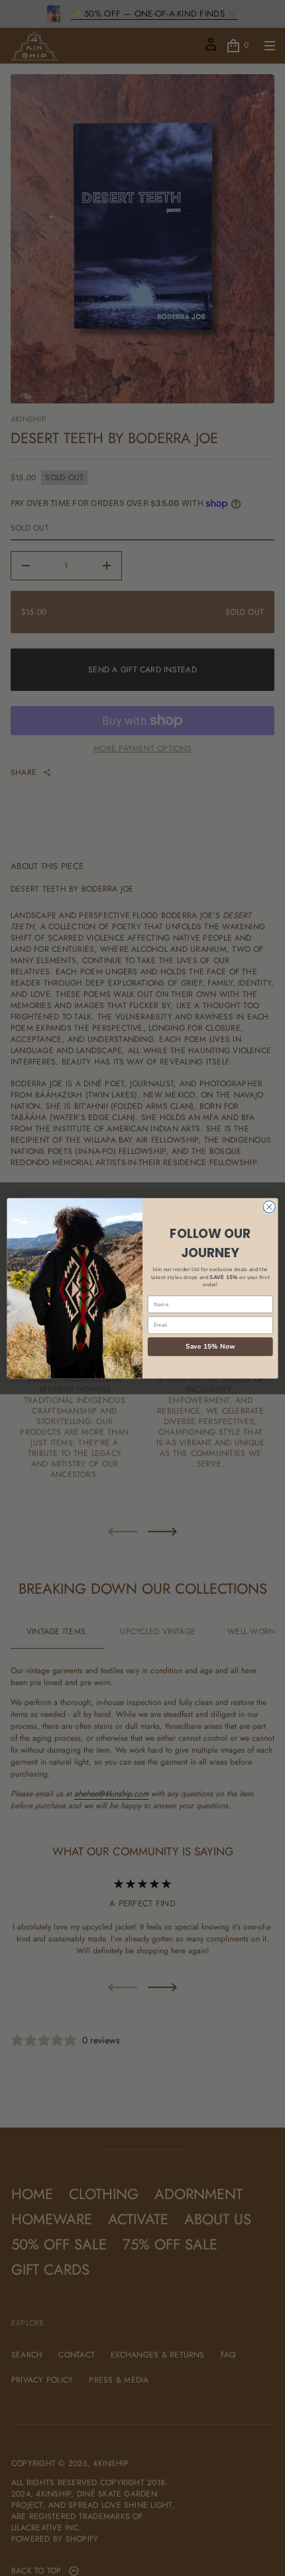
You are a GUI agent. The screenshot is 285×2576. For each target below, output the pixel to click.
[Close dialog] (269, 1206)
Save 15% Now (210, 1346)
